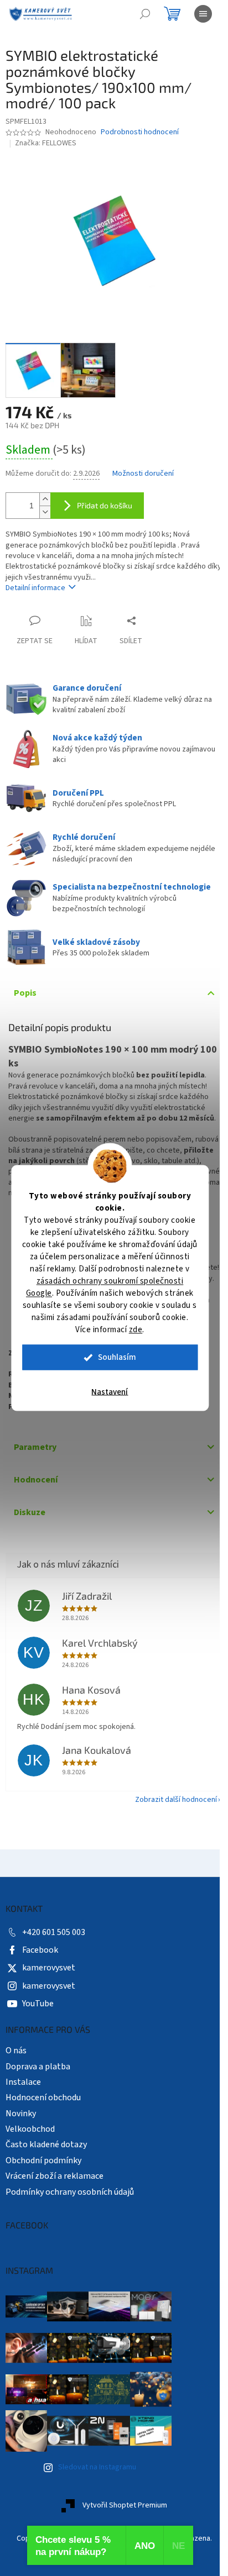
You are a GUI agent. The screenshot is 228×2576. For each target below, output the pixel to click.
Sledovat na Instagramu (97, 2467)
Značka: (46, 143)
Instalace (23, 2082)
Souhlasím (117, 1357)
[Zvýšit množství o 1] (45, 499)
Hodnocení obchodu (43, 2097)
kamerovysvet (49, 1968)
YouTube (38, 2004)
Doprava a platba (38, 2067)
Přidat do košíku (105, 505)
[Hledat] (145, 14)
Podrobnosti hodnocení (140, 132)
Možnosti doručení (143, 474)
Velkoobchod (30, 2129)
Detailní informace (35, 588)
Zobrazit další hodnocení (176, 1800)
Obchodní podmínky (43, 2160)
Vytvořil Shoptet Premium (125, 2506)
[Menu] (203, 14)
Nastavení (110, 1392)
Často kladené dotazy (46, 2144)
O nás (16, 2051)
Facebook (40, 1950)
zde (136, 1330)
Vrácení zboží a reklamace (55, 2176)
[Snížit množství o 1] (45, 512)
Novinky (21, 2114)
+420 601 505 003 (54, 1932)
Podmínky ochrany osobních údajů (70, 2192)
